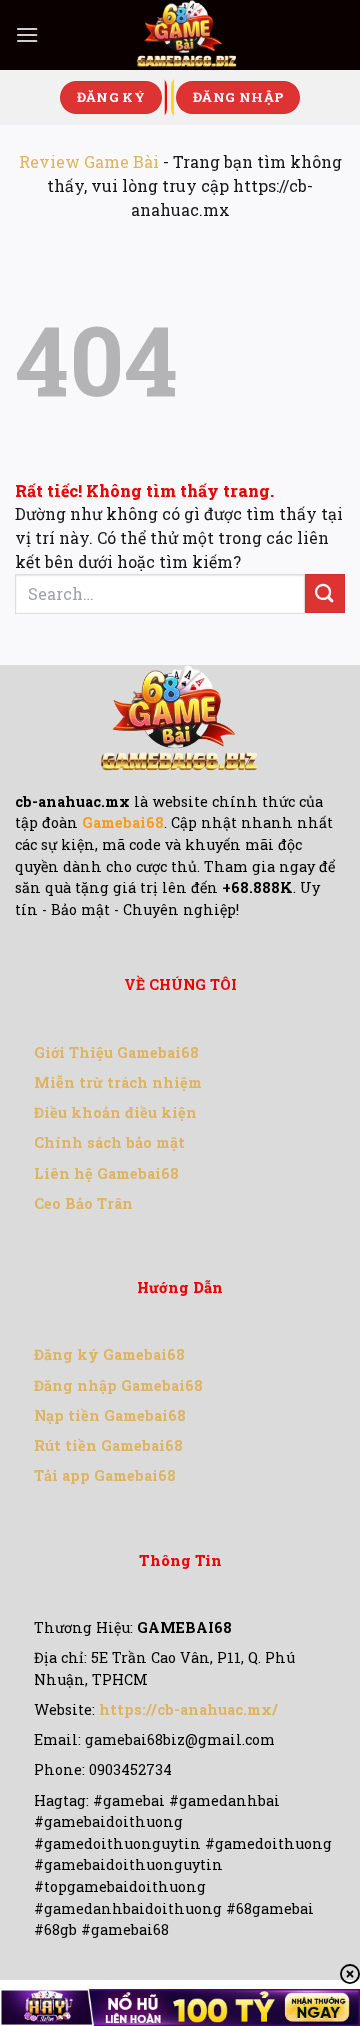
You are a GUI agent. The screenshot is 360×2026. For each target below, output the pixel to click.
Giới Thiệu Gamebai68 (116, 1052)
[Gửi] (325, 593)
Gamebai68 (123, 822)
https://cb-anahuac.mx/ (188, 1709)
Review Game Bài (89, 161)
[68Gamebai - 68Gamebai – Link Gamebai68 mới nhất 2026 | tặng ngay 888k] (187, 35)
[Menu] (27, 34)
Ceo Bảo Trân (83, 1203)
